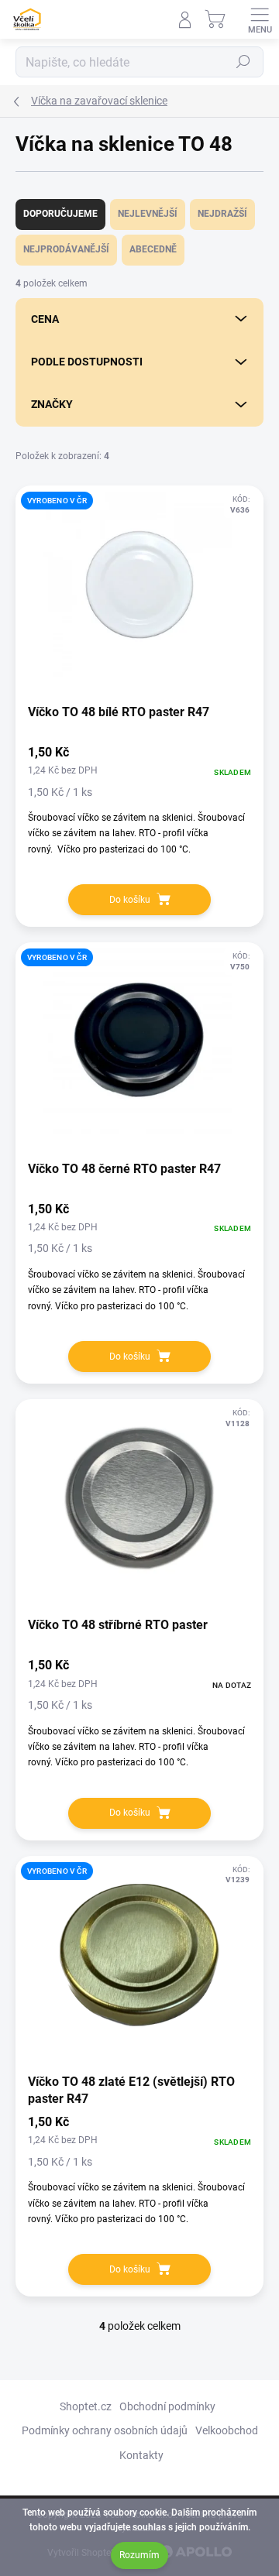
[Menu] (260, 19)
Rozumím (139, 2555)
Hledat (243, 62)
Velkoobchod (227, 2430)
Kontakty (141, 2455)
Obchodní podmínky (167, 2406)
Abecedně (153, 249)
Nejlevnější (148, 214)
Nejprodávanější (66, 249)
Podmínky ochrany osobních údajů (105, 2430)
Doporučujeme (60, 214)
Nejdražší (222, 214)
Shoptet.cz (86, 2406)
